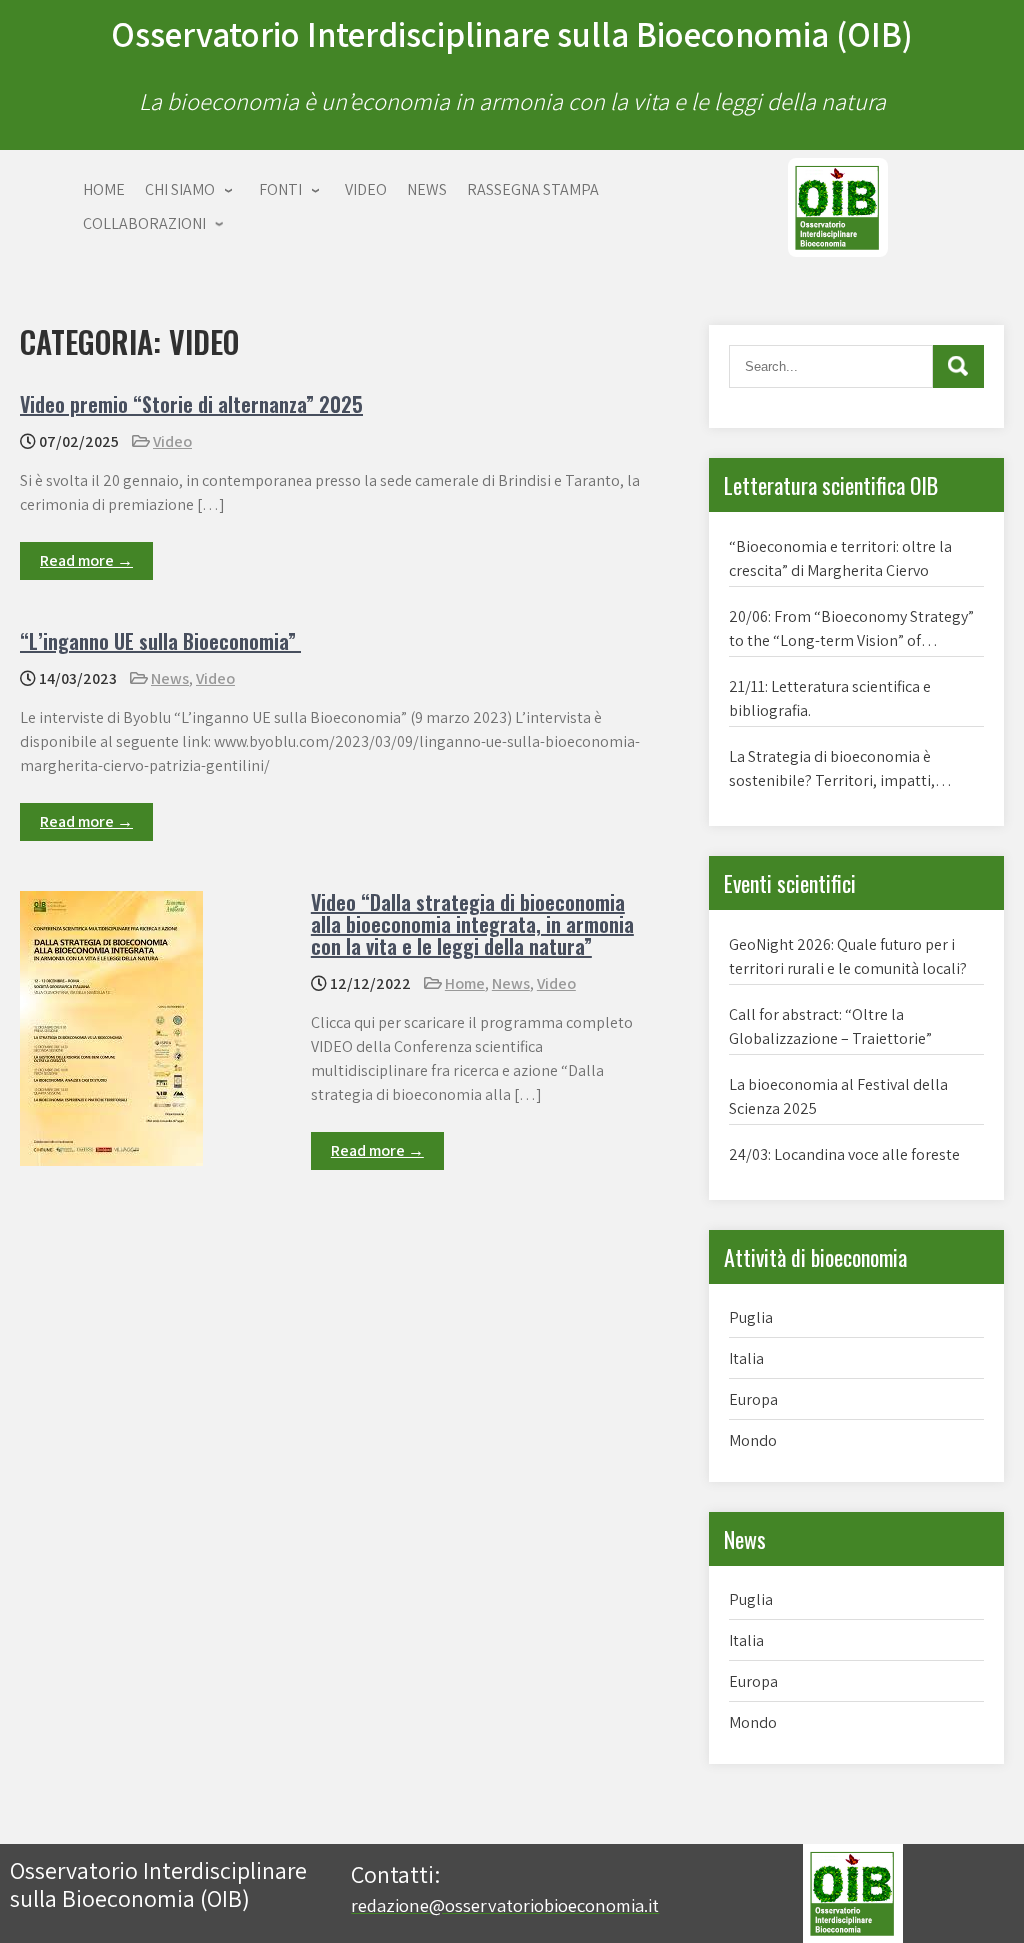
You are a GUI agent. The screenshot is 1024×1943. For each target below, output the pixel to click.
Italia (746, 1358)
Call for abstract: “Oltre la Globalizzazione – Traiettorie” (830, 1026)
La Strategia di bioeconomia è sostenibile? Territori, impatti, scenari (832, 769)
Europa (753, 1399)
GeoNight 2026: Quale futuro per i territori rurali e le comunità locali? (848, 956)
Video (172, 441)
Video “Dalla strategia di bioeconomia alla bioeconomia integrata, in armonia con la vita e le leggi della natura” (472, 924)
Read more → (86, 560)
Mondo (753, 1440)
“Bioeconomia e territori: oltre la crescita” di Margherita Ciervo (840, 558)
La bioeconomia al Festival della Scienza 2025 (838, 1096)
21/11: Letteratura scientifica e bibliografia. (830, 698)
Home (465, 983)
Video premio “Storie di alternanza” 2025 (191, 404)
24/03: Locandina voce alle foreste (844, 1154)
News (170, 678)
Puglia (751, 1317)
